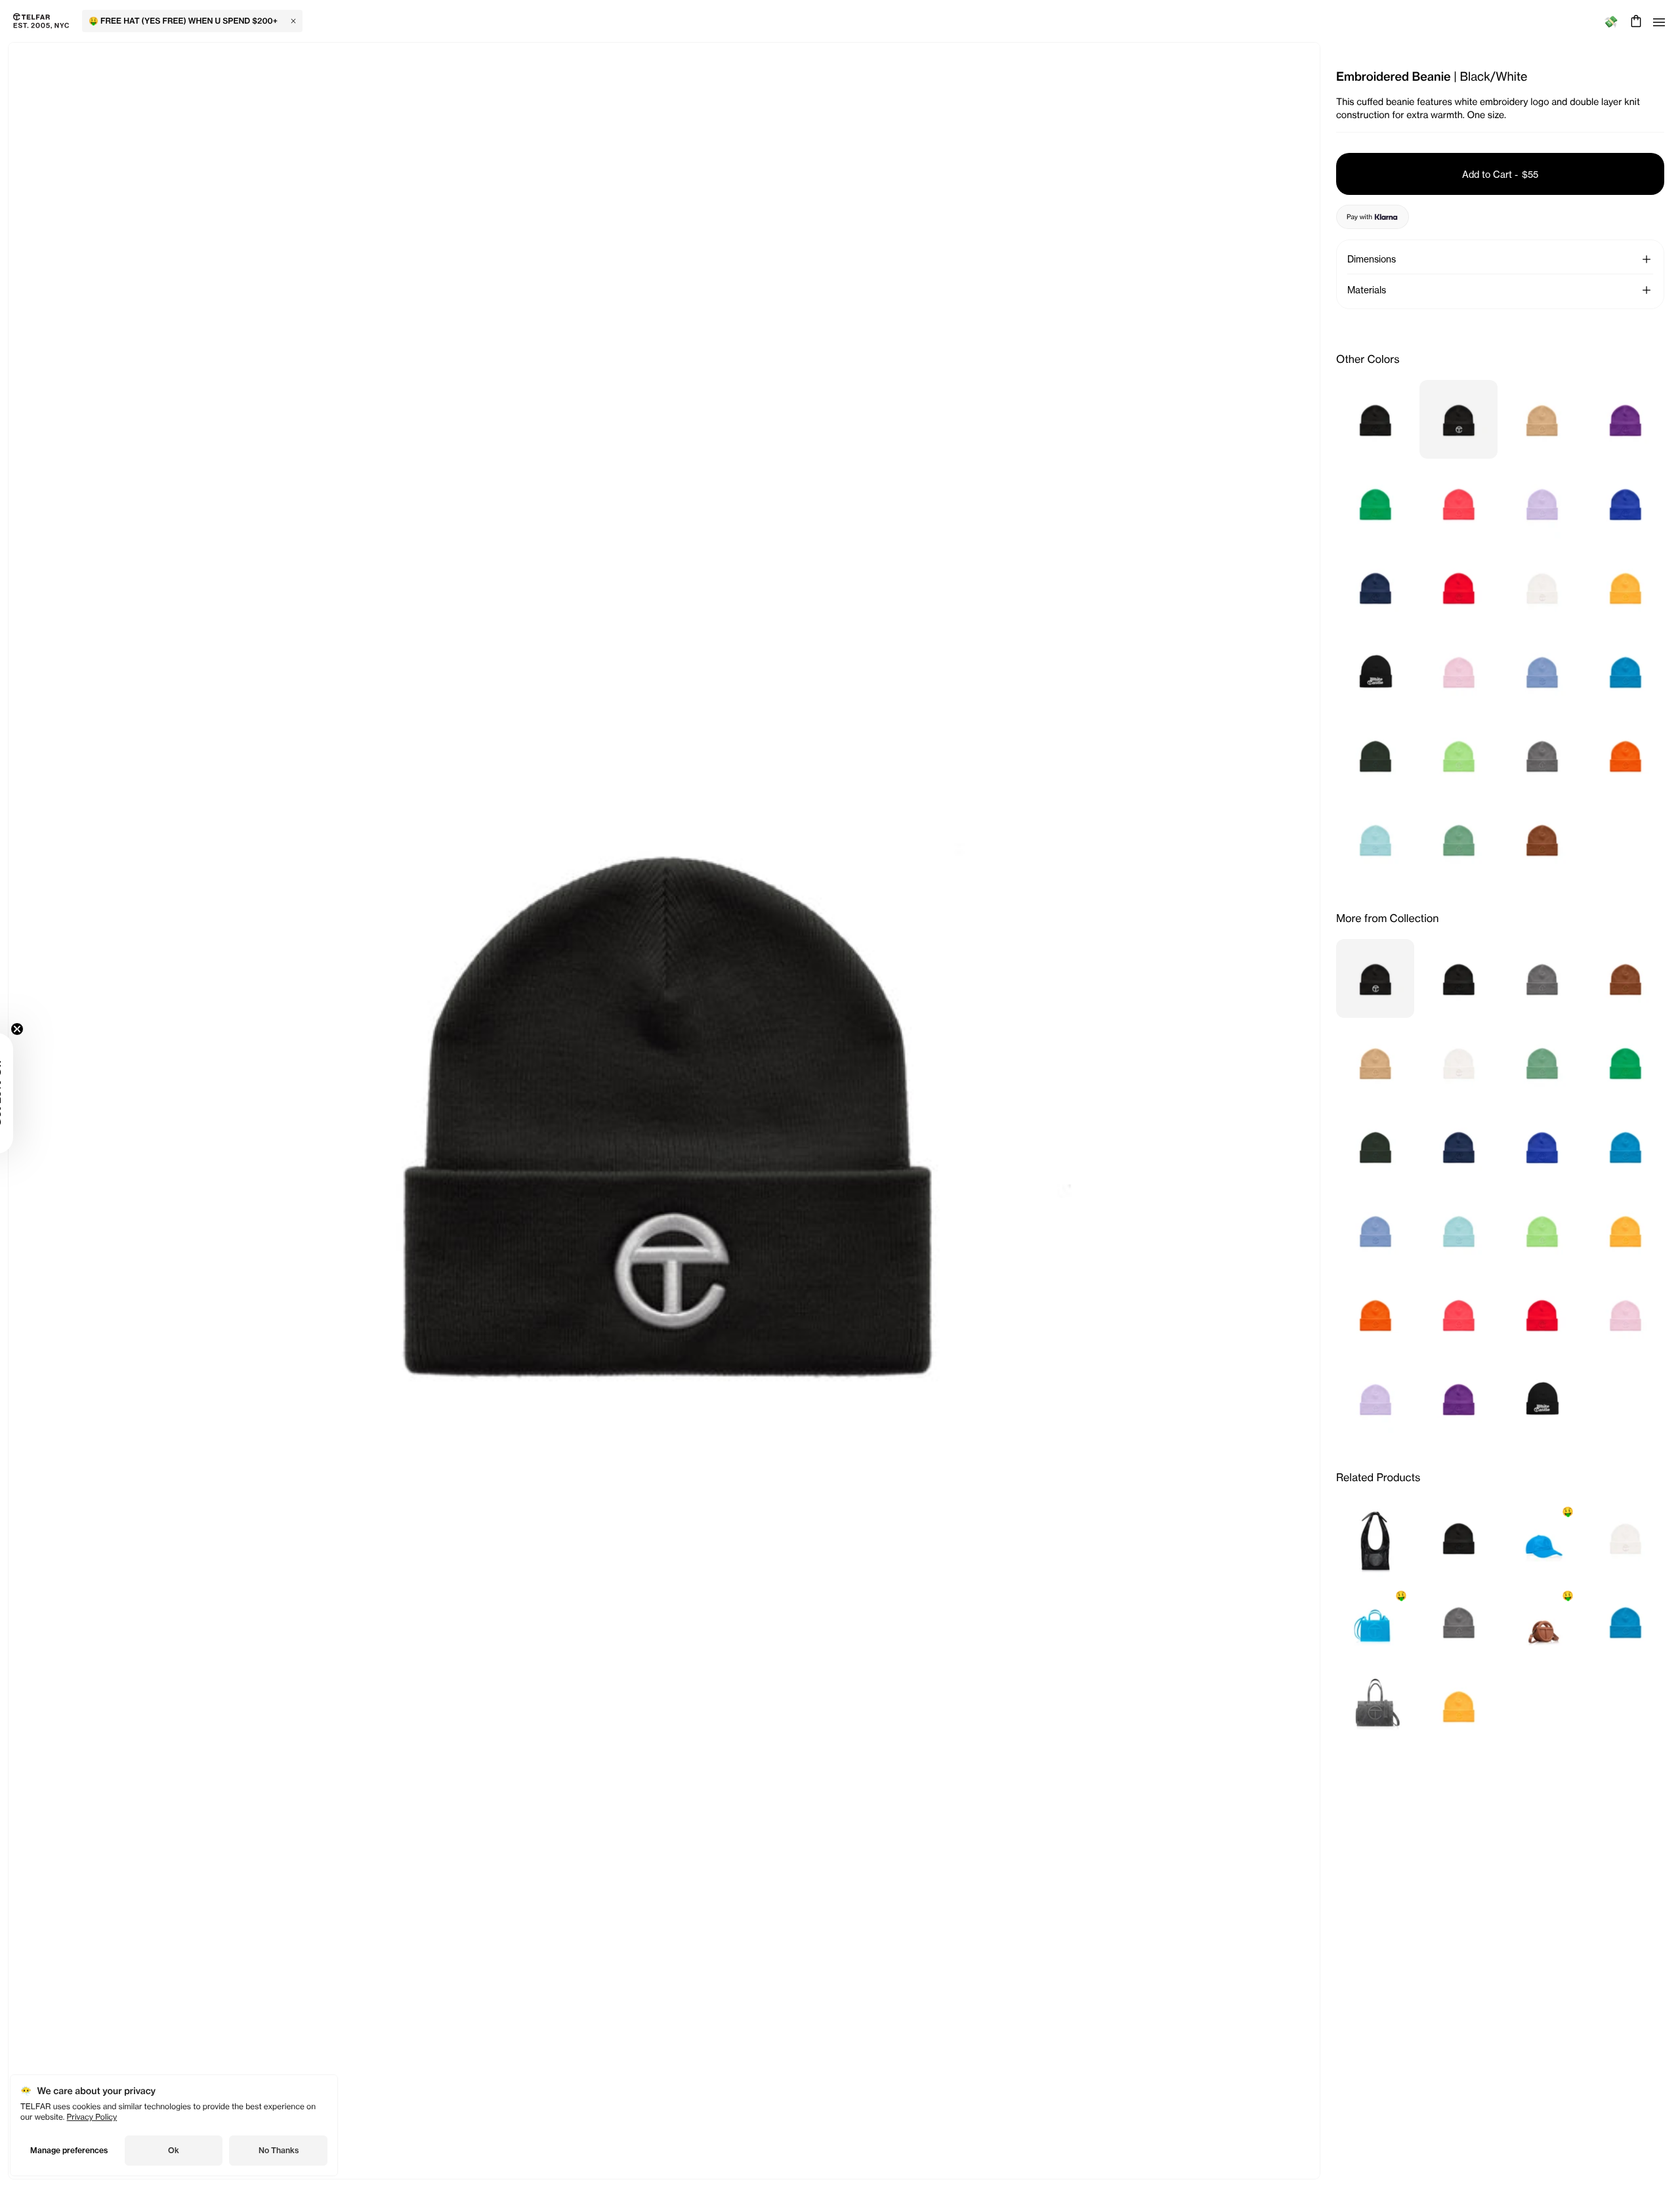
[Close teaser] (50, 1029)
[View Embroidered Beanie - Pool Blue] (1375, 839)
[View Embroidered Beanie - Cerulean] (1542, 671)
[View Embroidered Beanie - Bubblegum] (1459, 671)
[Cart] (1634, 21)
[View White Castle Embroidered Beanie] (1375, 671)
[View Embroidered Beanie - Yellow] (1625, 587)
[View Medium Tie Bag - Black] (1375, 1538)
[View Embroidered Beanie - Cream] (1542, 419)
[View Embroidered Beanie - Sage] (1459, 839)
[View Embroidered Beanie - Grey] (1542, 755)
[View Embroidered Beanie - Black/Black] (1375, 419)
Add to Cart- (1500, 174)
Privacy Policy (92, 2117)
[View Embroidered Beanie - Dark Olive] (1375, 755)
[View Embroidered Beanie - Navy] (1375, 587)
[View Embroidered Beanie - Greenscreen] (1375, 503)
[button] (1647, 259)
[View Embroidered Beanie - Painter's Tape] (1625, 503)
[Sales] (1611, 21)
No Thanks (279, 2150)
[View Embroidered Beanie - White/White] (1542, 587)
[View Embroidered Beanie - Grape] (1625, 419)
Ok (174, 2150)
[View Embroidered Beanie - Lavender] (1542, 503)
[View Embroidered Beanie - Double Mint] (1459, 755)
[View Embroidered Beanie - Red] (1459, 587)
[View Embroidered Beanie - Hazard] (1459, 503)
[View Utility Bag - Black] (1375, 1706)
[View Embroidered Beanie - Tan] (1542, 839)
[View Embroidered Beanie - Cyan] (1625, 671)
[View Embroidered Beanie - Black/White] (1459, 419)
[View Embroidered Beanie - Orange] (1625, 755)
